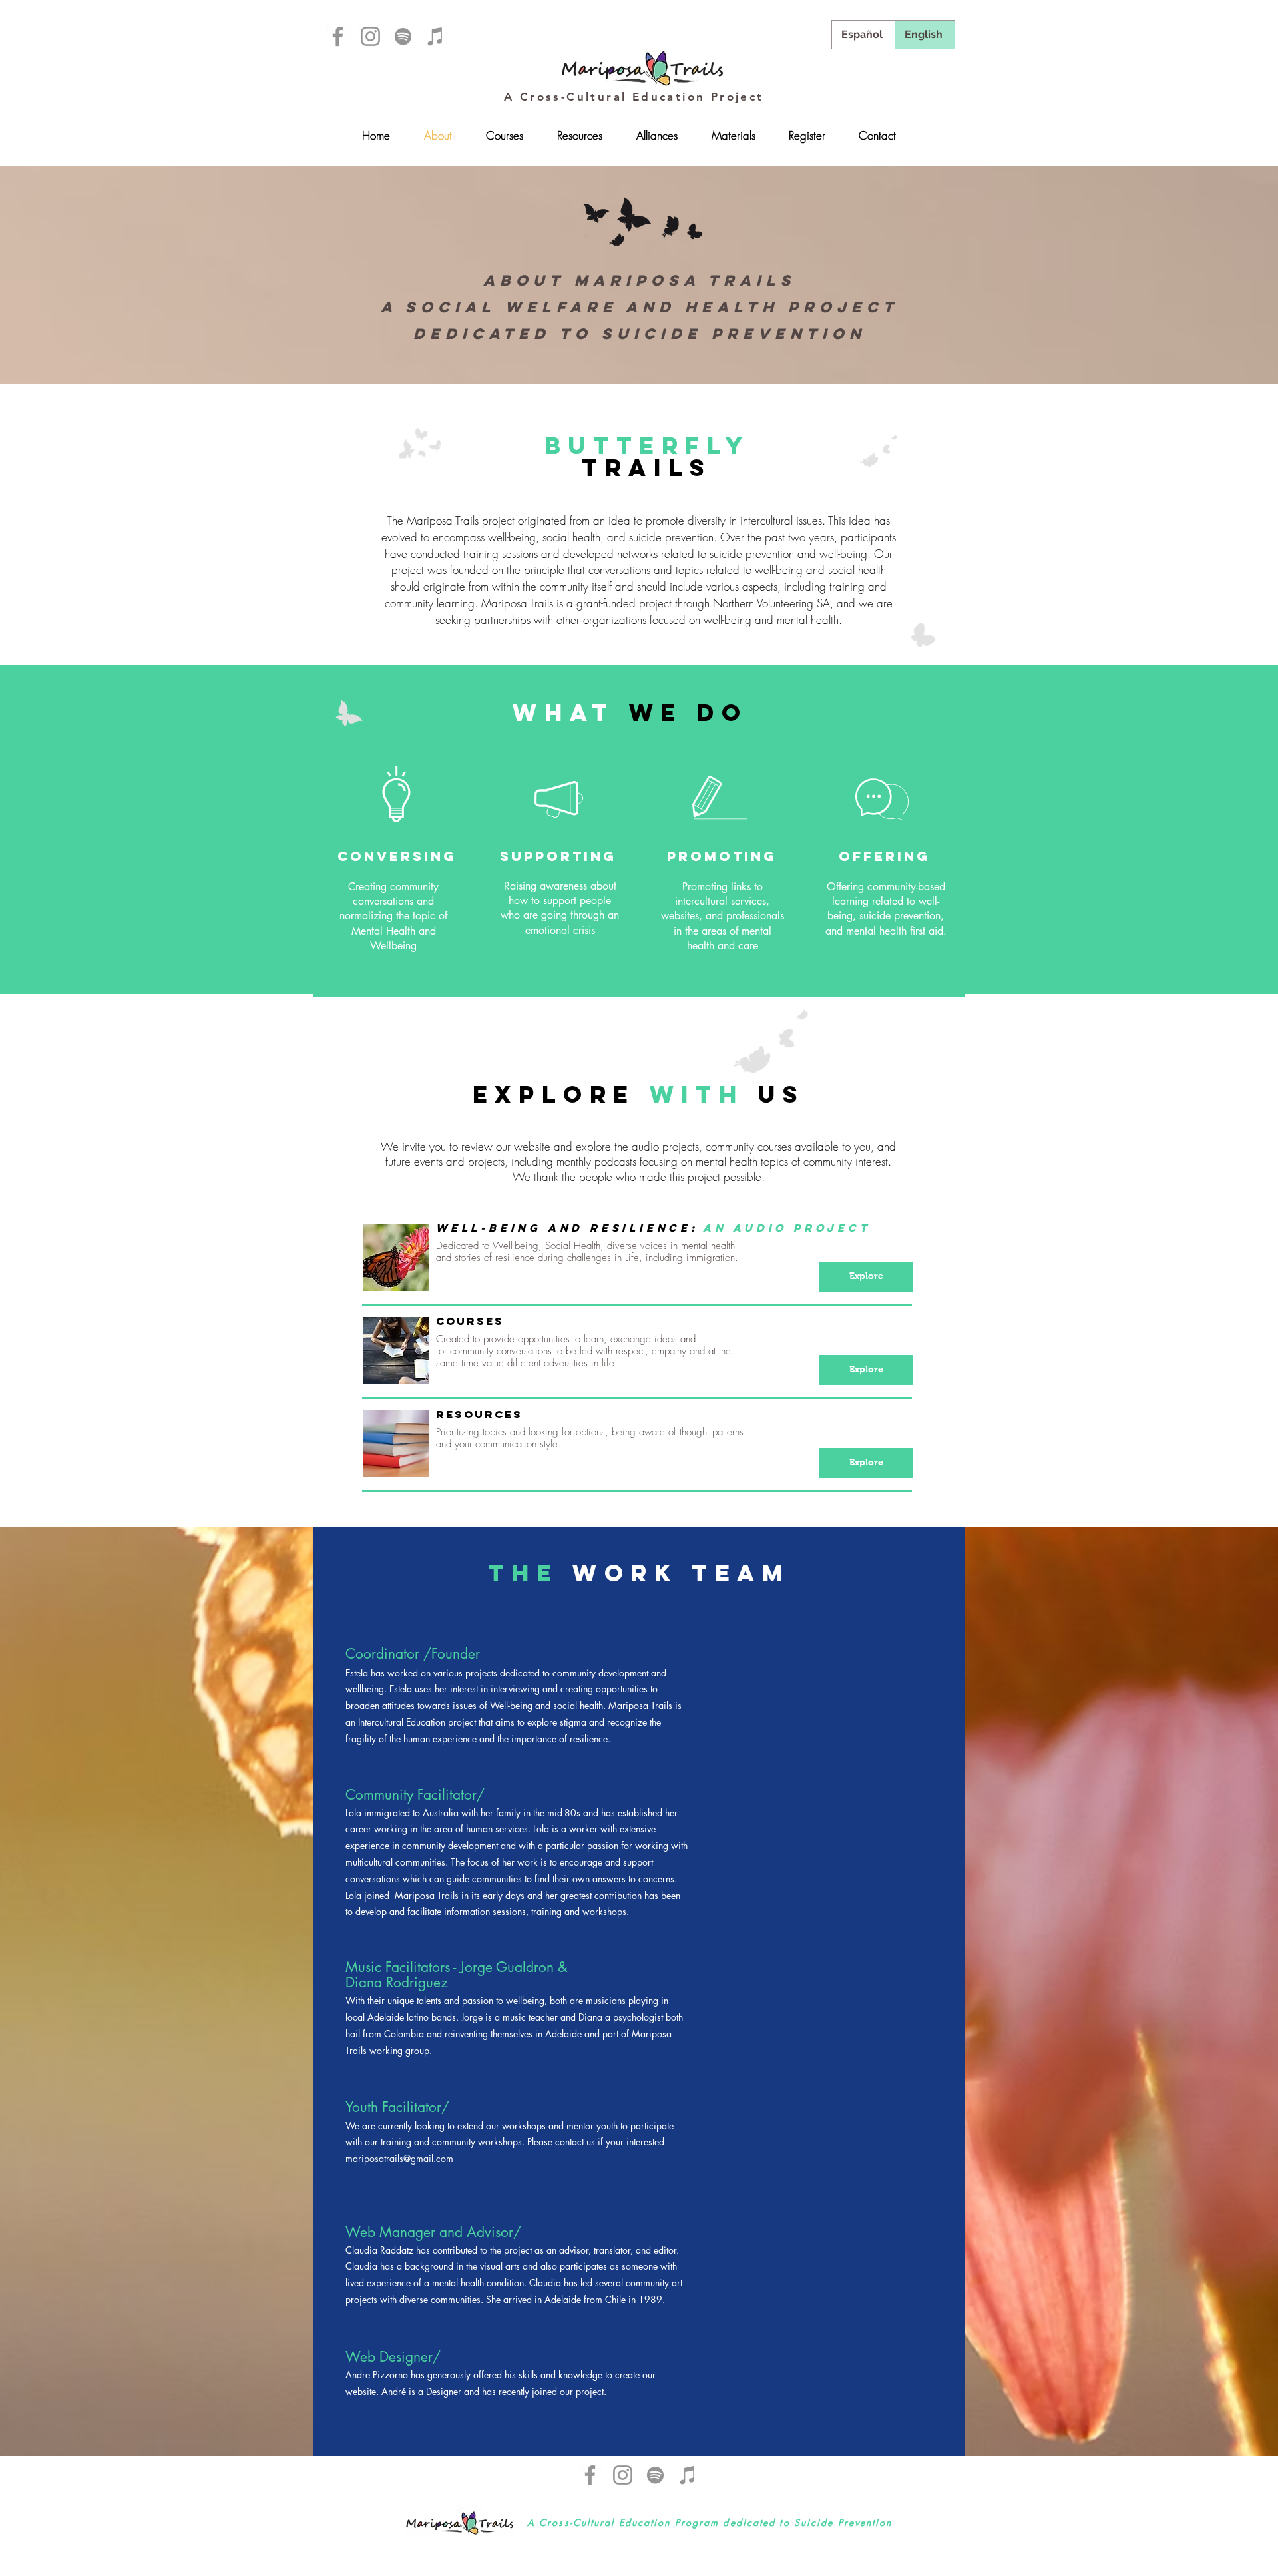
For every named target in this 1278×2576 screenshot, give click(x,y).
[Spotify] (403, 36)
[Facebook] (338, 36)
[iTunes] (436, 36)
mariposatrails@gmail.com (399, 2158)
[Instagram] (370, 36)
